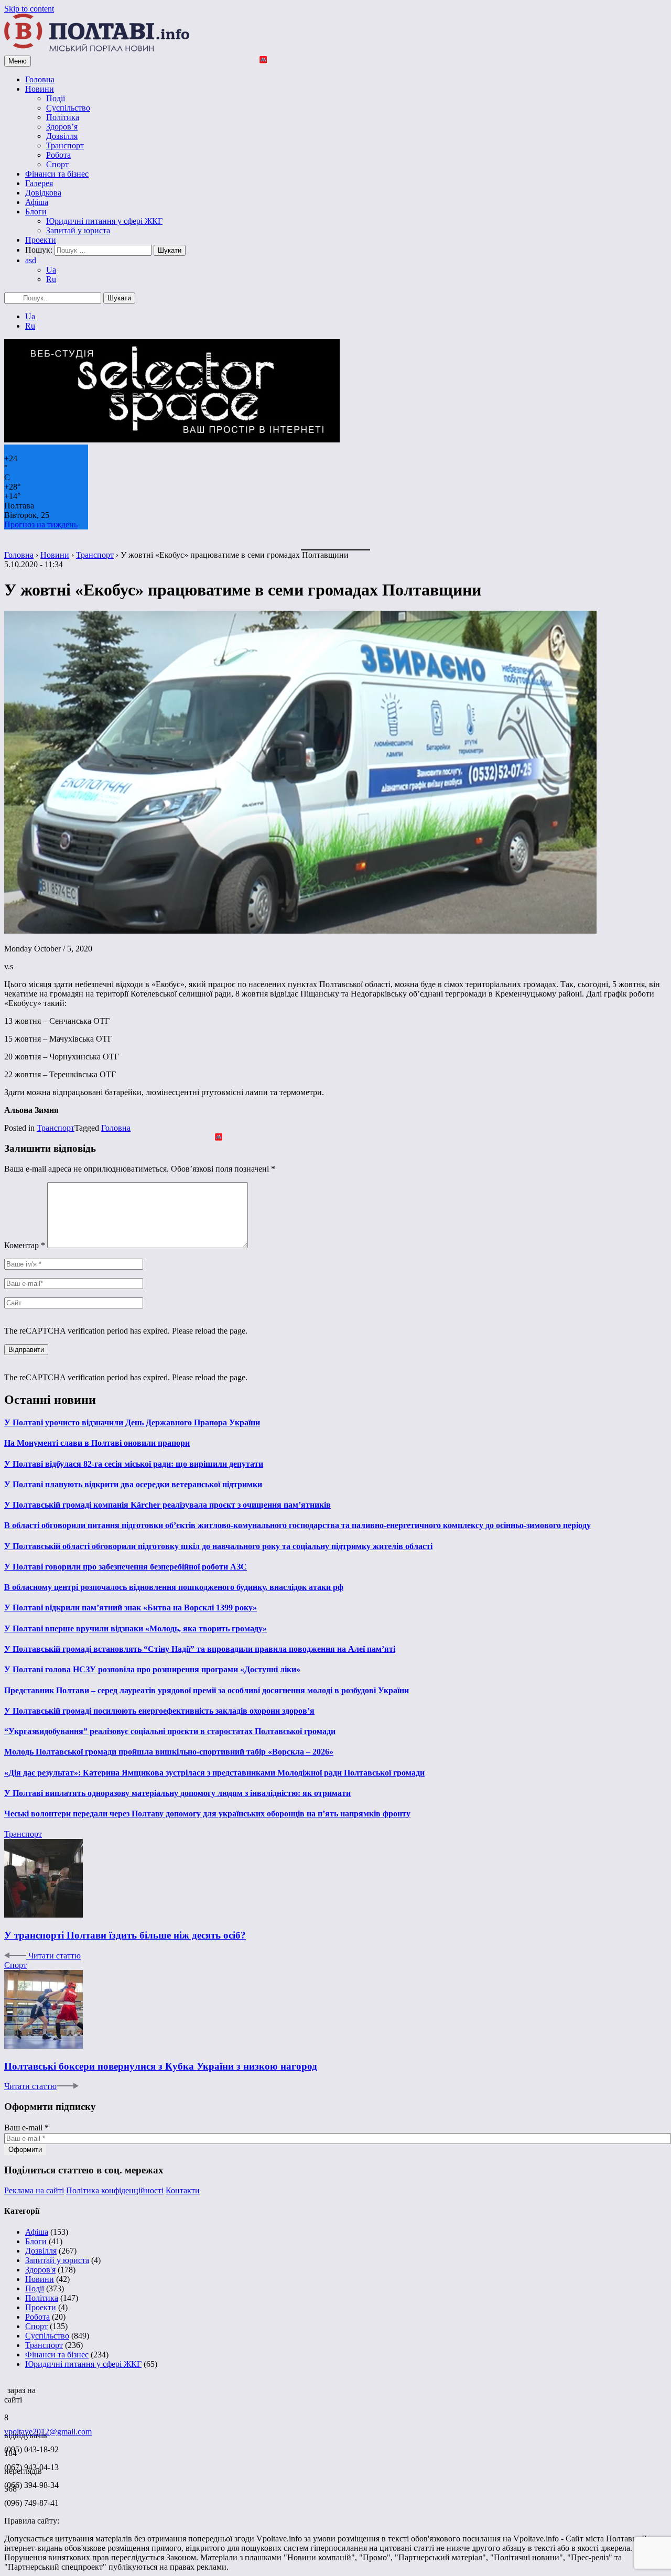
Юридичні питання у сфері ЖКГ (104, 221)
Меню (18, 61)
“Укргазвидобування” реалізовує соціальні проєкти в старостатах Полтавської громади (170, 1731)
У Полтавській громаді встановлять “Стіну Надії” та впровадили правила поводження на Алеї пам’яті (200, 1649)
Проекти (41, 240)
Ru (51, 279)
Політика (63, 117)
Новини (40, 89)
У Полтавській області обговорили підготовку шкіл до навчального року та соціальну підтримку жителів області (218, 1546)
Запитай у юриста (78, 230)
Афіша (37, 202)
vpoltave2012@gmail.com (48, 2432)
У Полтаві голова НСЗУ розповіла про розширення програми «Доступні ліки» (152, 1669)
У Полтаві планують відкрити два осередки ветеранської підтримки (133, 1484)
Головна (40, 79)
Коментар (25, 1245)
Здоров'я (40, 2270)
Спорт (57, 164)
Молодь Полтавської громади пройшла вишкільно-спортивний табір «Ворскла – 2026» (169, 1752)
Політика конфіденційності (115, 2190)
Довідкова (43, 193)
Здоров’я (62, 127)
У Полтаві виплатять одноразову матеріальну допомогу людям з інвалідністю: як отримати (177, 1793)
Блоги (36, 212)
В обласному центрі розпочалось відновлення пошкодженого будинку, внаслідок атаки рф (174, 1587)
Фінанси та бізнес (57, 174)
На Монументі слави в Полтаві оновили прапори (97, 1443)
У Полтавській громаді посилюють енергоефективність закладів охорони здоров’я (159, 1711)
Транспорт (65, 145)
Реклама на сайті (34, 2190)
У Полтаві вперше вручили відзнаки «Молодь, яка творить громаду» (136, 1628)
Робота (58, 155)
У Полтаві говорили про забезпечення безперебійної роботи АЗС (126, 1567)
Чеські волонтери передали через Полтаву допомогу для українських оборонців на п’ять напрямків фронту (207, 1814)
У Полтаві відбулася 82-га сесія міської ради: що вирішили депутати (134, 1464)
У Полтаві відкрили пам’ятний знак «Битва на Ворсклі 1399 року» (131, 1608)
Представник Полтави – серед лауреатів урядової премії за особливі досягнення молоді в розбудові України (207, 1690)
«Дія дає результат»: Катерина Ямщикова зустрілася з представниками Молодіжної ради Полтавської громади (214, 1773)
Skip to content (29, 9)
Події (56, 98)
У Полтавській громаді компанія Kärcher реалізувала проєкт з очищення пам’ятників (167, 1505)
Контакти (183, 2190)
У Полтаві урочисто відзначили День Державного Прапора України (132, 1422)
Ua (51, 270)
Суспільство (68, 108)
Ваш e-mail (26, 2128)
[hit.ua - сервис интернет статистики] (6, 2387)
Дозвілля (62, 136)
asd (31, 260)
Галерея (39, 183)
